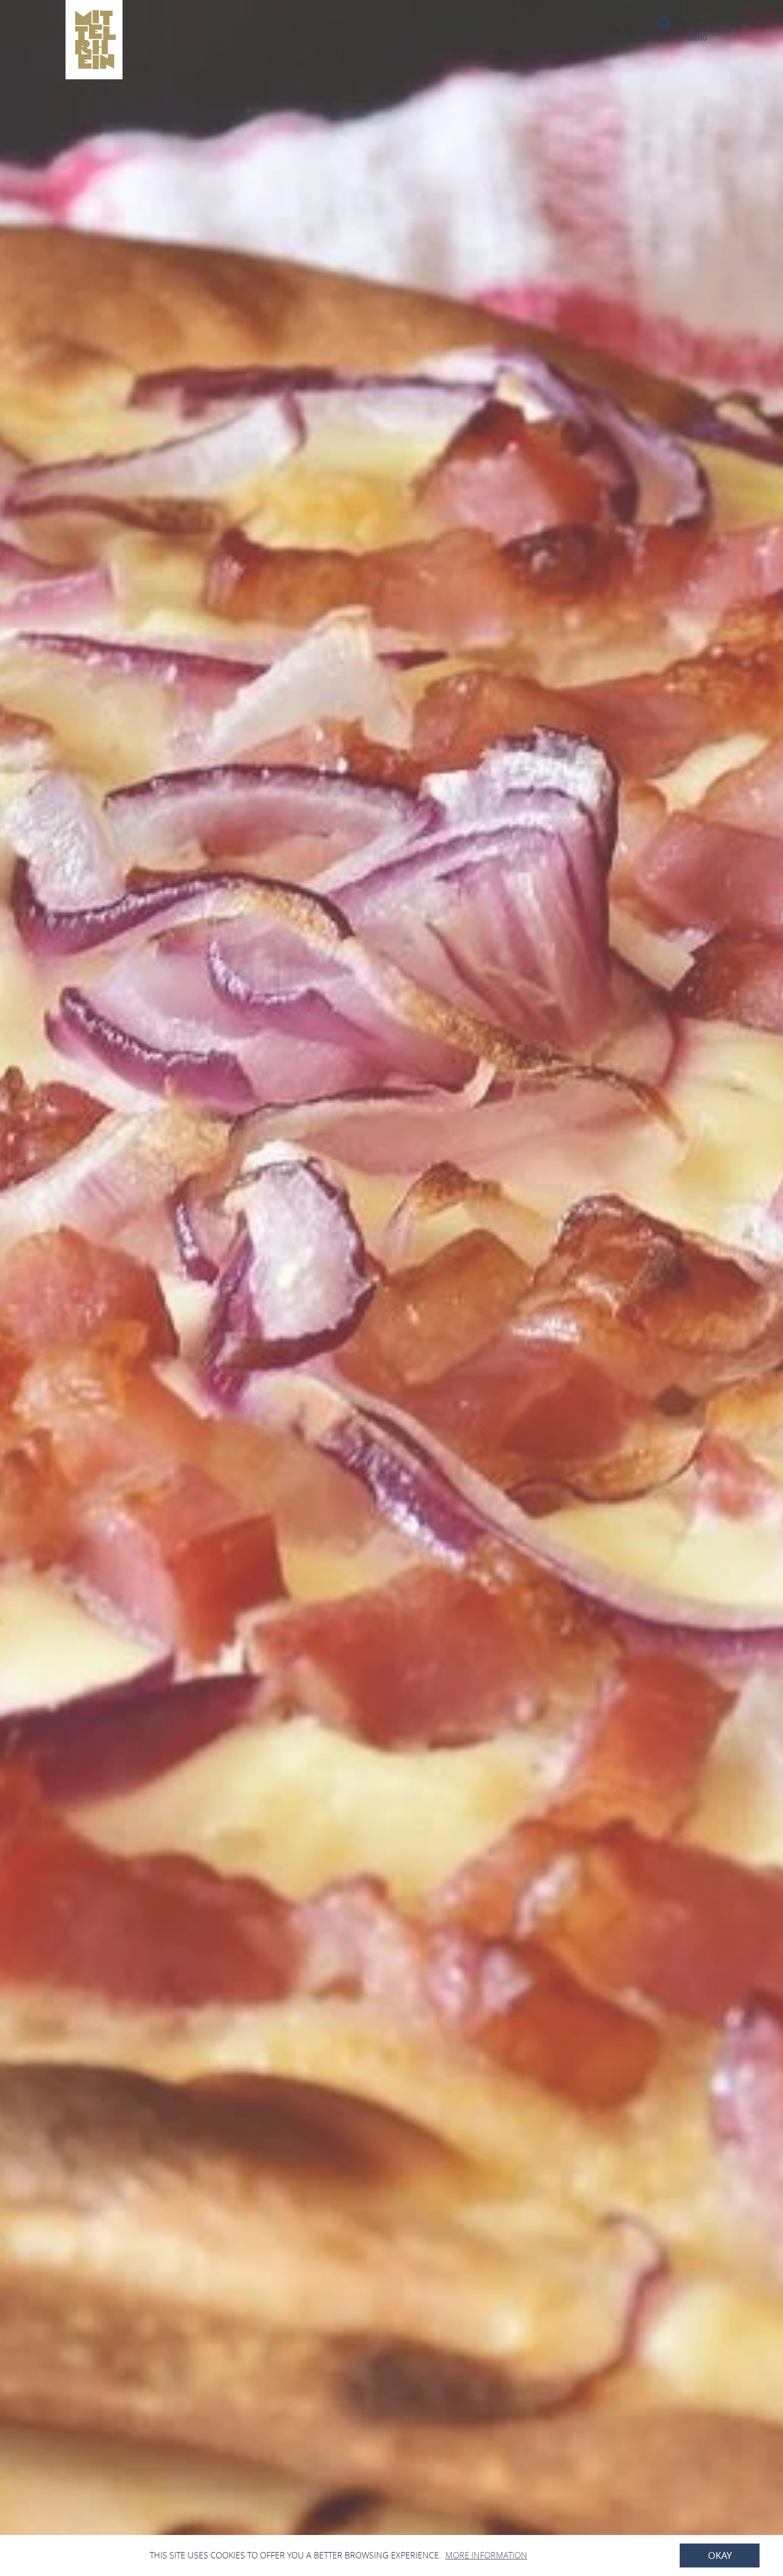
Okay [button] (720, 2556)
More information (486, 2555)
